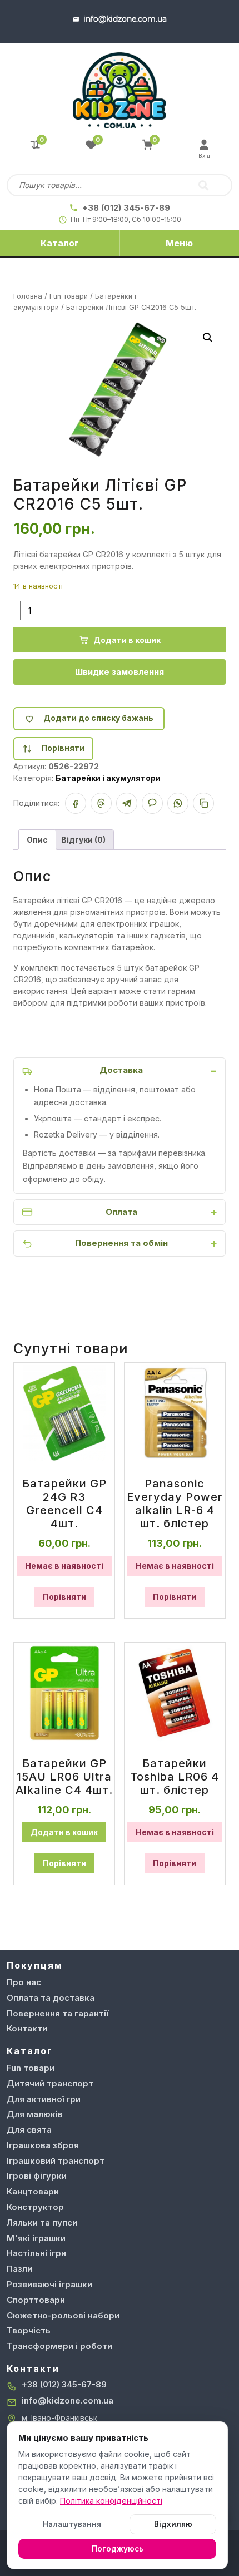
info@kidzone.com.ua (68, 2401)
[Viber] (152, 803)
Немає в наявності (64, 1566)
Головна (28, 296)
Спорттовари (36, 2300)
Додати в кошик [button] (64, 1832)
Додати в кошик (127, 640)
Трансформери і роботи (59, 2346)
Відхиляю (173, 2524)
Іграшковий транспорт (56, 2161)
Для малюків (35, 2114)
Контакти (27, 2028)
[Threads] (101, 803)
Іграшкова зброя (43, 2145)
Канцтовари (33, 2191)
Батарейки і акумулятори (108, 778)
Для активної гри (44, 2099)
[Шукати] (203, 185)
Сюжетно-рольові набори (63, 2315)
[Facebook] (76, 803)
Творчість (29, 2330)
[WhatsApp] (178, 803)
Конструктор (35, 2207)
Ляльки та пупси (42, 2223)
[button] (208, 338)
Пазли (19, 2269)
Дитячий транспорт (50, 2083)
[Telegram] (127, 803)
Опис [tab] (37, 840)
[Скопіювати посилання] (203, 803)
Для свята (29, 2130)
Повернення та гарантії (58, 2013)
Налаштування (72, 2524)
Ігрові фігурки (37, 2176)
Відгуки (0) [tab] (83, 840)
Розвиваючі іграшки (49, 2284)
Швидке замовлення (120, 672)
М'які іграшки (36, 2238)
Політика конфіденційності (111, 2501)
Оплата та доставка (51, 1998)
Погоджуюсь (118, 2549)
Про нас (24, 1982)
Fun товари (69, 296)
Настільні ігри (36, 2253)
